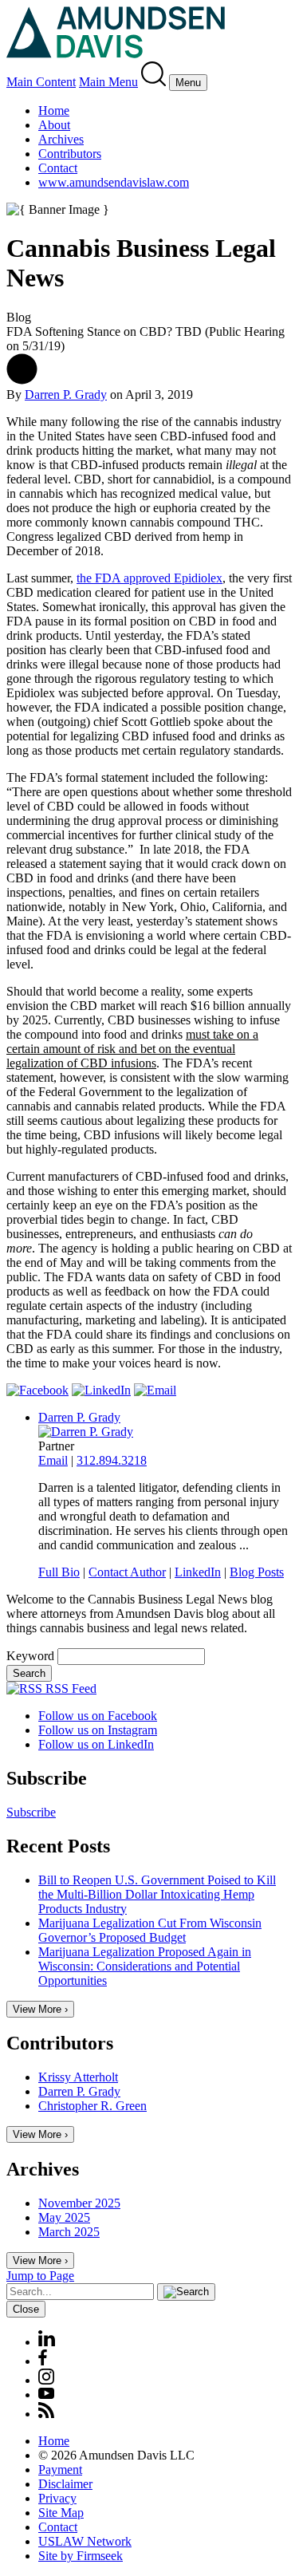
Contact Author (127, 1572)
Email (53, 1460)
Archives (61, 139)
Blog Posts (257, 1572)
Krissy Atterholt (78, 2077)
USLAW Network (85, 2541)
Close (26, 2309)
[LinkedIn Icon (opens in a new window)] (47, 2342)
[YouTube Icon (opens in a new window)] (46, 2395)
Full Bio (59, 1572)
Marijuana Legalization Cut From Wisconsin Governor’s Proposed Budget (150, 1930)
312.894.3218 (112, 1460)
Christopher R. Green (92, 2106)
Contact (58, 168)
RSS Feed (69, 1688)
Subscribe (31, 1812)
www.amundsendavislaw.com (114, 182)
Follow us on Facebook (98, 1716)
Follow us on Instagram (98, 1730)
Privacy (57, 2498)
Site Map (61, 2513)
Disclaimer (65, 2484)
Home (54, 110)
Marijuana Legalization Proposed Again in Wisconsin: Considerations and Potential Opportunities (145, 1966)
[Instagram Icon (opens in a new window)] (47, 2380)
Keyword (30, 1656)
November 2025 (79, 2203)
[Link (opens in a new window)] (37, 1390)
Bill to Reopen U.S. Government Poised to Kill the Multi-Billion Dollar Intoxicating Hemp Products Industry (157, 1894)
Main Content (41, 82)
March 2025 (69, 2232)
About (54, 125)
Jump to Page (40, 2276)
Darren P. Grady (66, 394)
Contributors (70, 154)
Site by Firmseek (81, 2556)
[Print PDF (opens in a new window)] (22, 380)
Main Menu (108, 82)
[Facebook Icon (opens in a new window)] (43, 2361)
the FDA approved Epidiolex (149, 578)
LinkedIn (198, 1572)
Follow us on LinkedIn (96, 1744)
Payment (60, 2469)
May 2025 (64, 2217)
